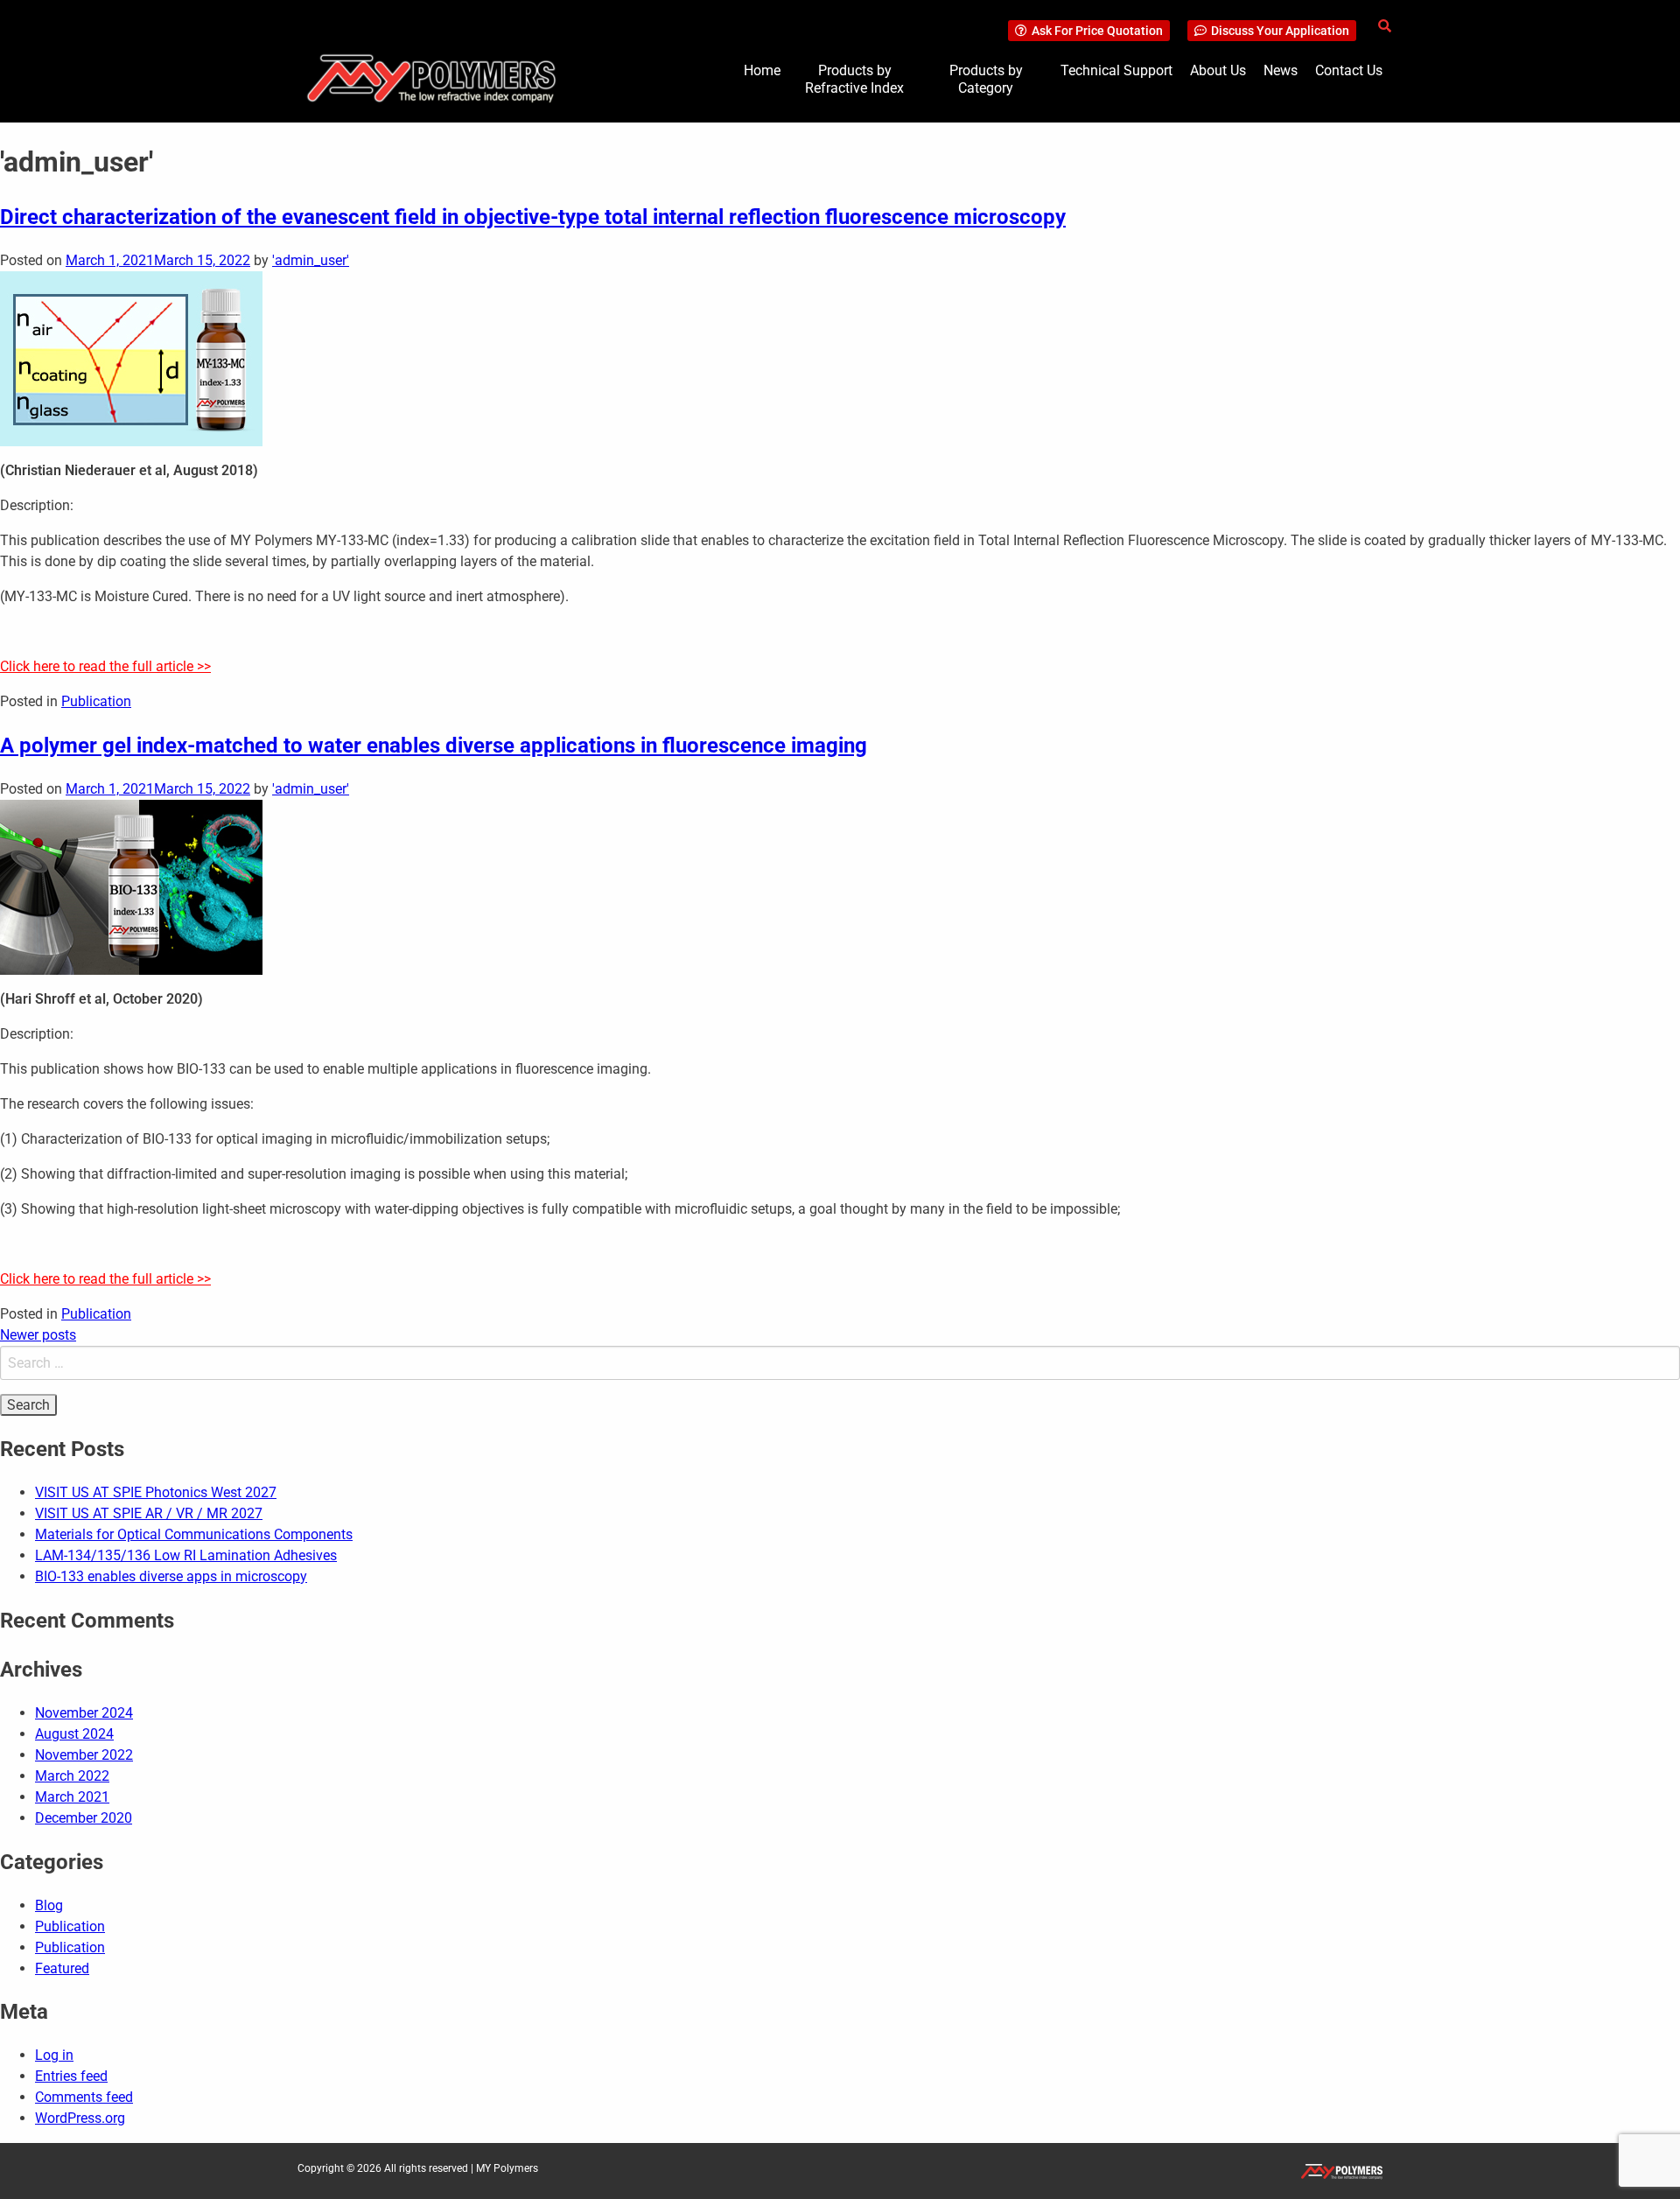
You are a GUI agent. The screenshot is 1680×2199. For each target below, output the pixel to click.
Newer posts (38, 1335)
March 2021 (72, 1797)
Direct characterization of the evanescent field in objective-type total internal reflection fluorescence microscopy (533, 217)
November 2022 (84, 1755)
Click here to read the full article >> (105, 666)
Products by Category (986, 79)
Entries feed (71, 2076)
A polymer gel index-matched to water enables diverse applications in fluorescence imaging (434, 746)
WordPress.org (80, 2118)
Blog (49, 1905)
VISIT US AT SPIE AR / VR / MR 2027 (149, 1513)
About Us (1218, 70)
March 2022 (72, 1776)
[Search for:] (840, 1363)
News (1281, 70)
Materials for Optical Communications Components (194, 1534)
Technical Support (1116, 70)
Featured (62, 1968)
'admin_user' (311, 260)
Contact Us (1349, 70)
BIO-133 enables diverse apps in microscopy (171, 1576)
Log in (54, 2055)
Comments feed (84, 2097)
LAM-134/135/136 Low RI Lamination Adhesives (186, 1555)
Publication (96, 701)
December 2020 (84, 1818)
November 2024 (84, 1713)
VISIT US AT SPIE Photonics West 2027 (156, 1492)
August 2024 (74, 1734)
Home (762, 70)
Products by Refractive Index (854, 79)
